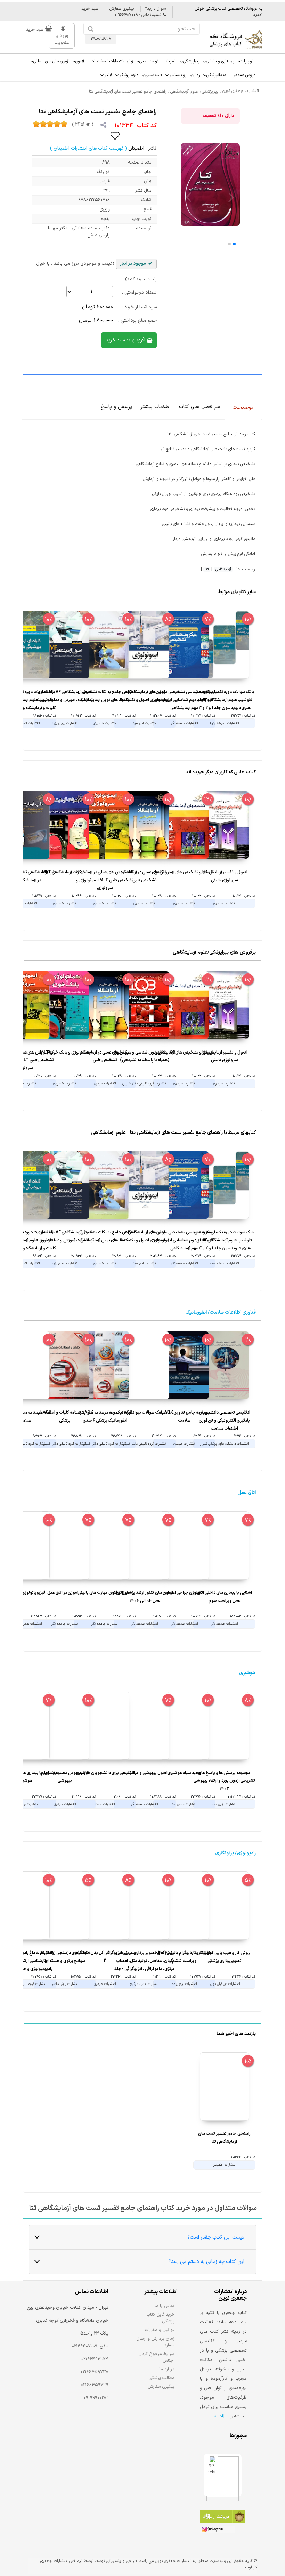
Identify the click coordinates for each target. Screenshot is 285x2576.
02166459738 (95, 2372)
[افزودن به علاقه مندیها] (115, 135)
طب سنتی (153, 75)
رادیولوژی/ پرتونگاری (235, 1853)
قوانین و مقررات (160, 2330)
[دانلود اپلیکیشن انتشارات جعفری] (222, 2518)
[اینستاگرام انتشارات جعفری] (218, 2530)
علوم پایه (248, 61)
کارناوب (251, 2567)
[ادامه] (219, 2416)
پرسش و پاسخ (116, 407)
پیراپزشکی (191, 61)
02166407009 (85, 2346)
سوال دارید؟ (155, 9)
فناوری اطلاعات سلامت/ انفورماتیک (221, 1313)
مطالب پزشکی (162, 2378)
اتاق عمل (247, 1493)
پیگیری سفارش (122, 9)
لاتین (108, 75)
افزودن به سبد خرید (126, 340)
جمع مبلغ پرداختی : (137, 321)
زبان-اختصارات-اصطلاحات (112, 61)
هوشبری (247, 1673)
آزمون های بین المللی (51, 61)
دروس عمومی (244, 75)
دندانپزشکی (216, 75)
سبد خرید (90, 9)
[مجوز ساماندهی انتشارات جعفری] (212, 2475)
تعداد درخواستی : (139, 292)
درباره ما (167, 2369)
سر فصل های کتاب (199, 407)
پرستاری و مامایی (220, 61)
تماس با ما (165, 2306)
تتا (207, 570)
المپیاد (171, 61)
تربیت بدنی (149, 61)
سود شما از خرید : (139, 307)
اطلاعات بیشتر (156, 407)
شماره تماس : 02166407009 (139, 15)
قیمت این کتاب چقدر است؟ (216, 2237)
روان (196, 75)
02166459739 (95, 2385)
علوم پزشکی (128, 75)
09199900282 (96, 2398)
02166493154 (95, 2359)
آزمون (80, 61)
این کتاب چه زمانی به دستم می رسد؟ (206, 2262)
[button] (234, 244)
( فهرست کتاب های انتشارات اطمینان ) (88, 148)
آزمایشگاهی (223, 570)
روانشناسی (177, 75)
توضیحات (243, 408)
